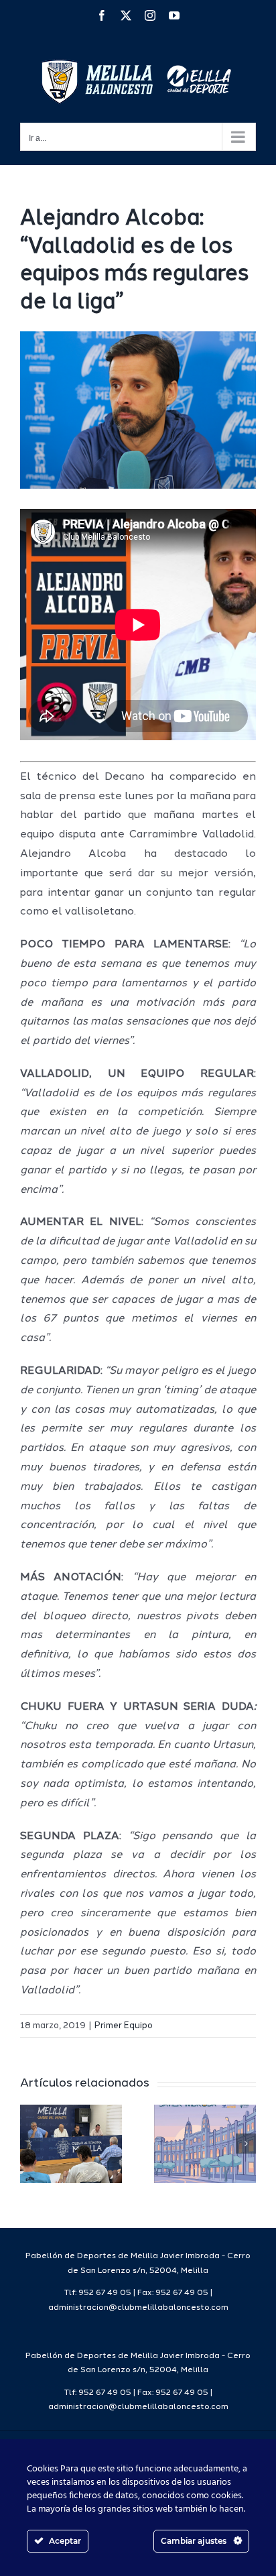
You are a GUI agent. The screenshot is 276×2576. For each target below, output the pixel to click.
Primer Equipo (124, 2026)
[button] (30, 2144)
